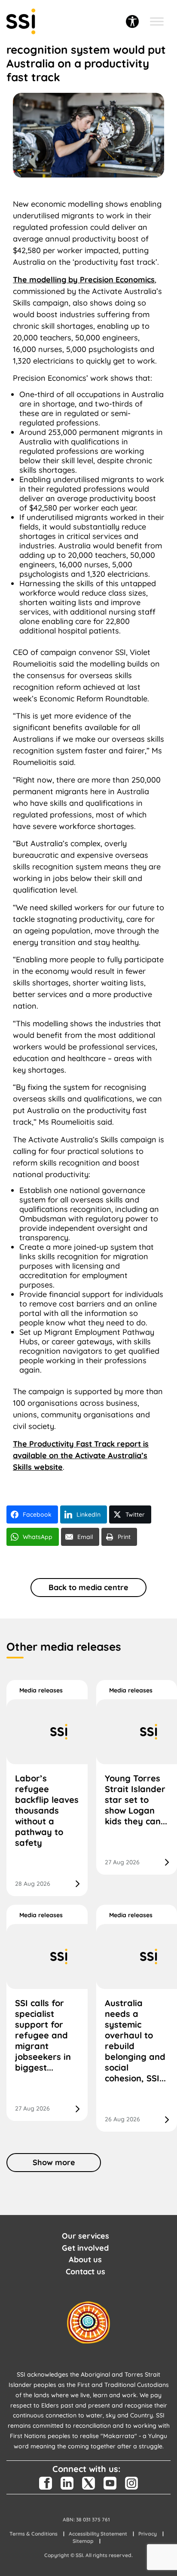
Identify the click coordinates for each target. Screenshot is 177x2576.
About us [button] (85, 2259)
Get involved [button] (85, 2248)
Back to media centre (88, 1587)
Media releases (41, 1690)
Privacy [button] (148, 2534)
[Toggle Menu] (157, 21)
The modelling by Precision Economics (84, 280)
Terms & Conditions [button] (34, 2534)
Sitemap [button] (83, 2541)
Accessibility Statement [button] (98, 2534)
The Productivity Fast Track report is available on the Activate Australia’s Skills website (81, 1455)
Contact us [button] (85, 2272)
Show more (54, 2162)
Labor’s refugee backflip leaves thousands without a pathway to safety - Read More (47, 1788)
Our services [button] (85, 2236)
